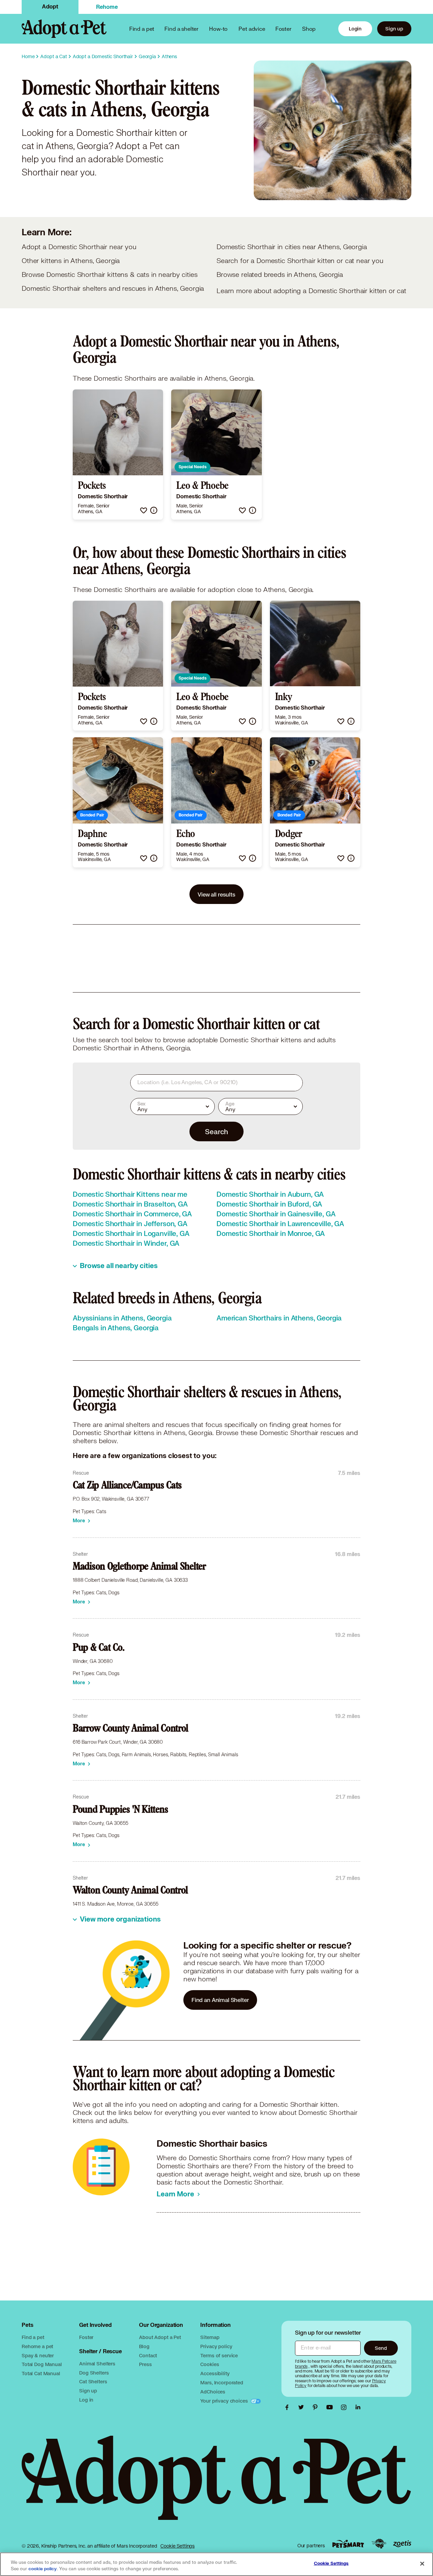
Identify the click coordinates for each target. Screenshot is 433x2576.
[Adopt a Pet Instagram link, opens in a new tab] (345, 2407)
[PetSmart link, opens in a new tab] (348, 2544)
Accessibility (215, 2373)
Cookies (210, 2364)
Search (216, 1131)
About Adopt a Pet (160, 2337)
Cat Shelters (93, 2381)
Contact (148, 2355)
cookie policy (43, 2569)
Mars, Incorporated (222, 2382)
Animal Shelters (97, 2364)
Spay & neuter (38, 2355)
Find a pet (33, 2337)
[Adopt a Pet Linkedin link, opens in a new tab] (358, 2407)
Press (145, 2364)
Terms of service (219, 2355)
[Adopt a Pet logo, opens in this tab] (216, 2485)
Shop (309, 29)
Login (355, 29)
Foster (283, 29)
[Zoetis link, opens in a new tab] (402, 2544)
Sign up (394, 29)
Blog (144, 2346)
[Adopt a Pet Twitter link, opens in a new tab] (303, 2407)
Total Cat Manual (41, 2373)
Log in (86, 2400)
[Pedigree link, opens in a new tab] (379, 2544)
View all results (216, 894)
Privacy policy (216, 2346)
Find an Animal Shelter (220, 2000)
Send (381, 2348)
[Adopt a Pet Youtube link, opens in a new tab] (331, 2407)
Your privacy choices (225, 2401)
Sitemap (210, 2337)
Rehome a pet (37, 2346)
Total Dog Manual (42, 2364)
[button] (144, 510)
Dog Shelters (94, 2373)
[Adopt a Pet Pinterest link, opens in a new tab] (317, 2407)
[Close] (422, 2563)
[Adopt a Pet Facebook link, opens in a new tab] (289, 2407)
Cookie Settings (177, 2546)
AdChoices (213, 2392)
